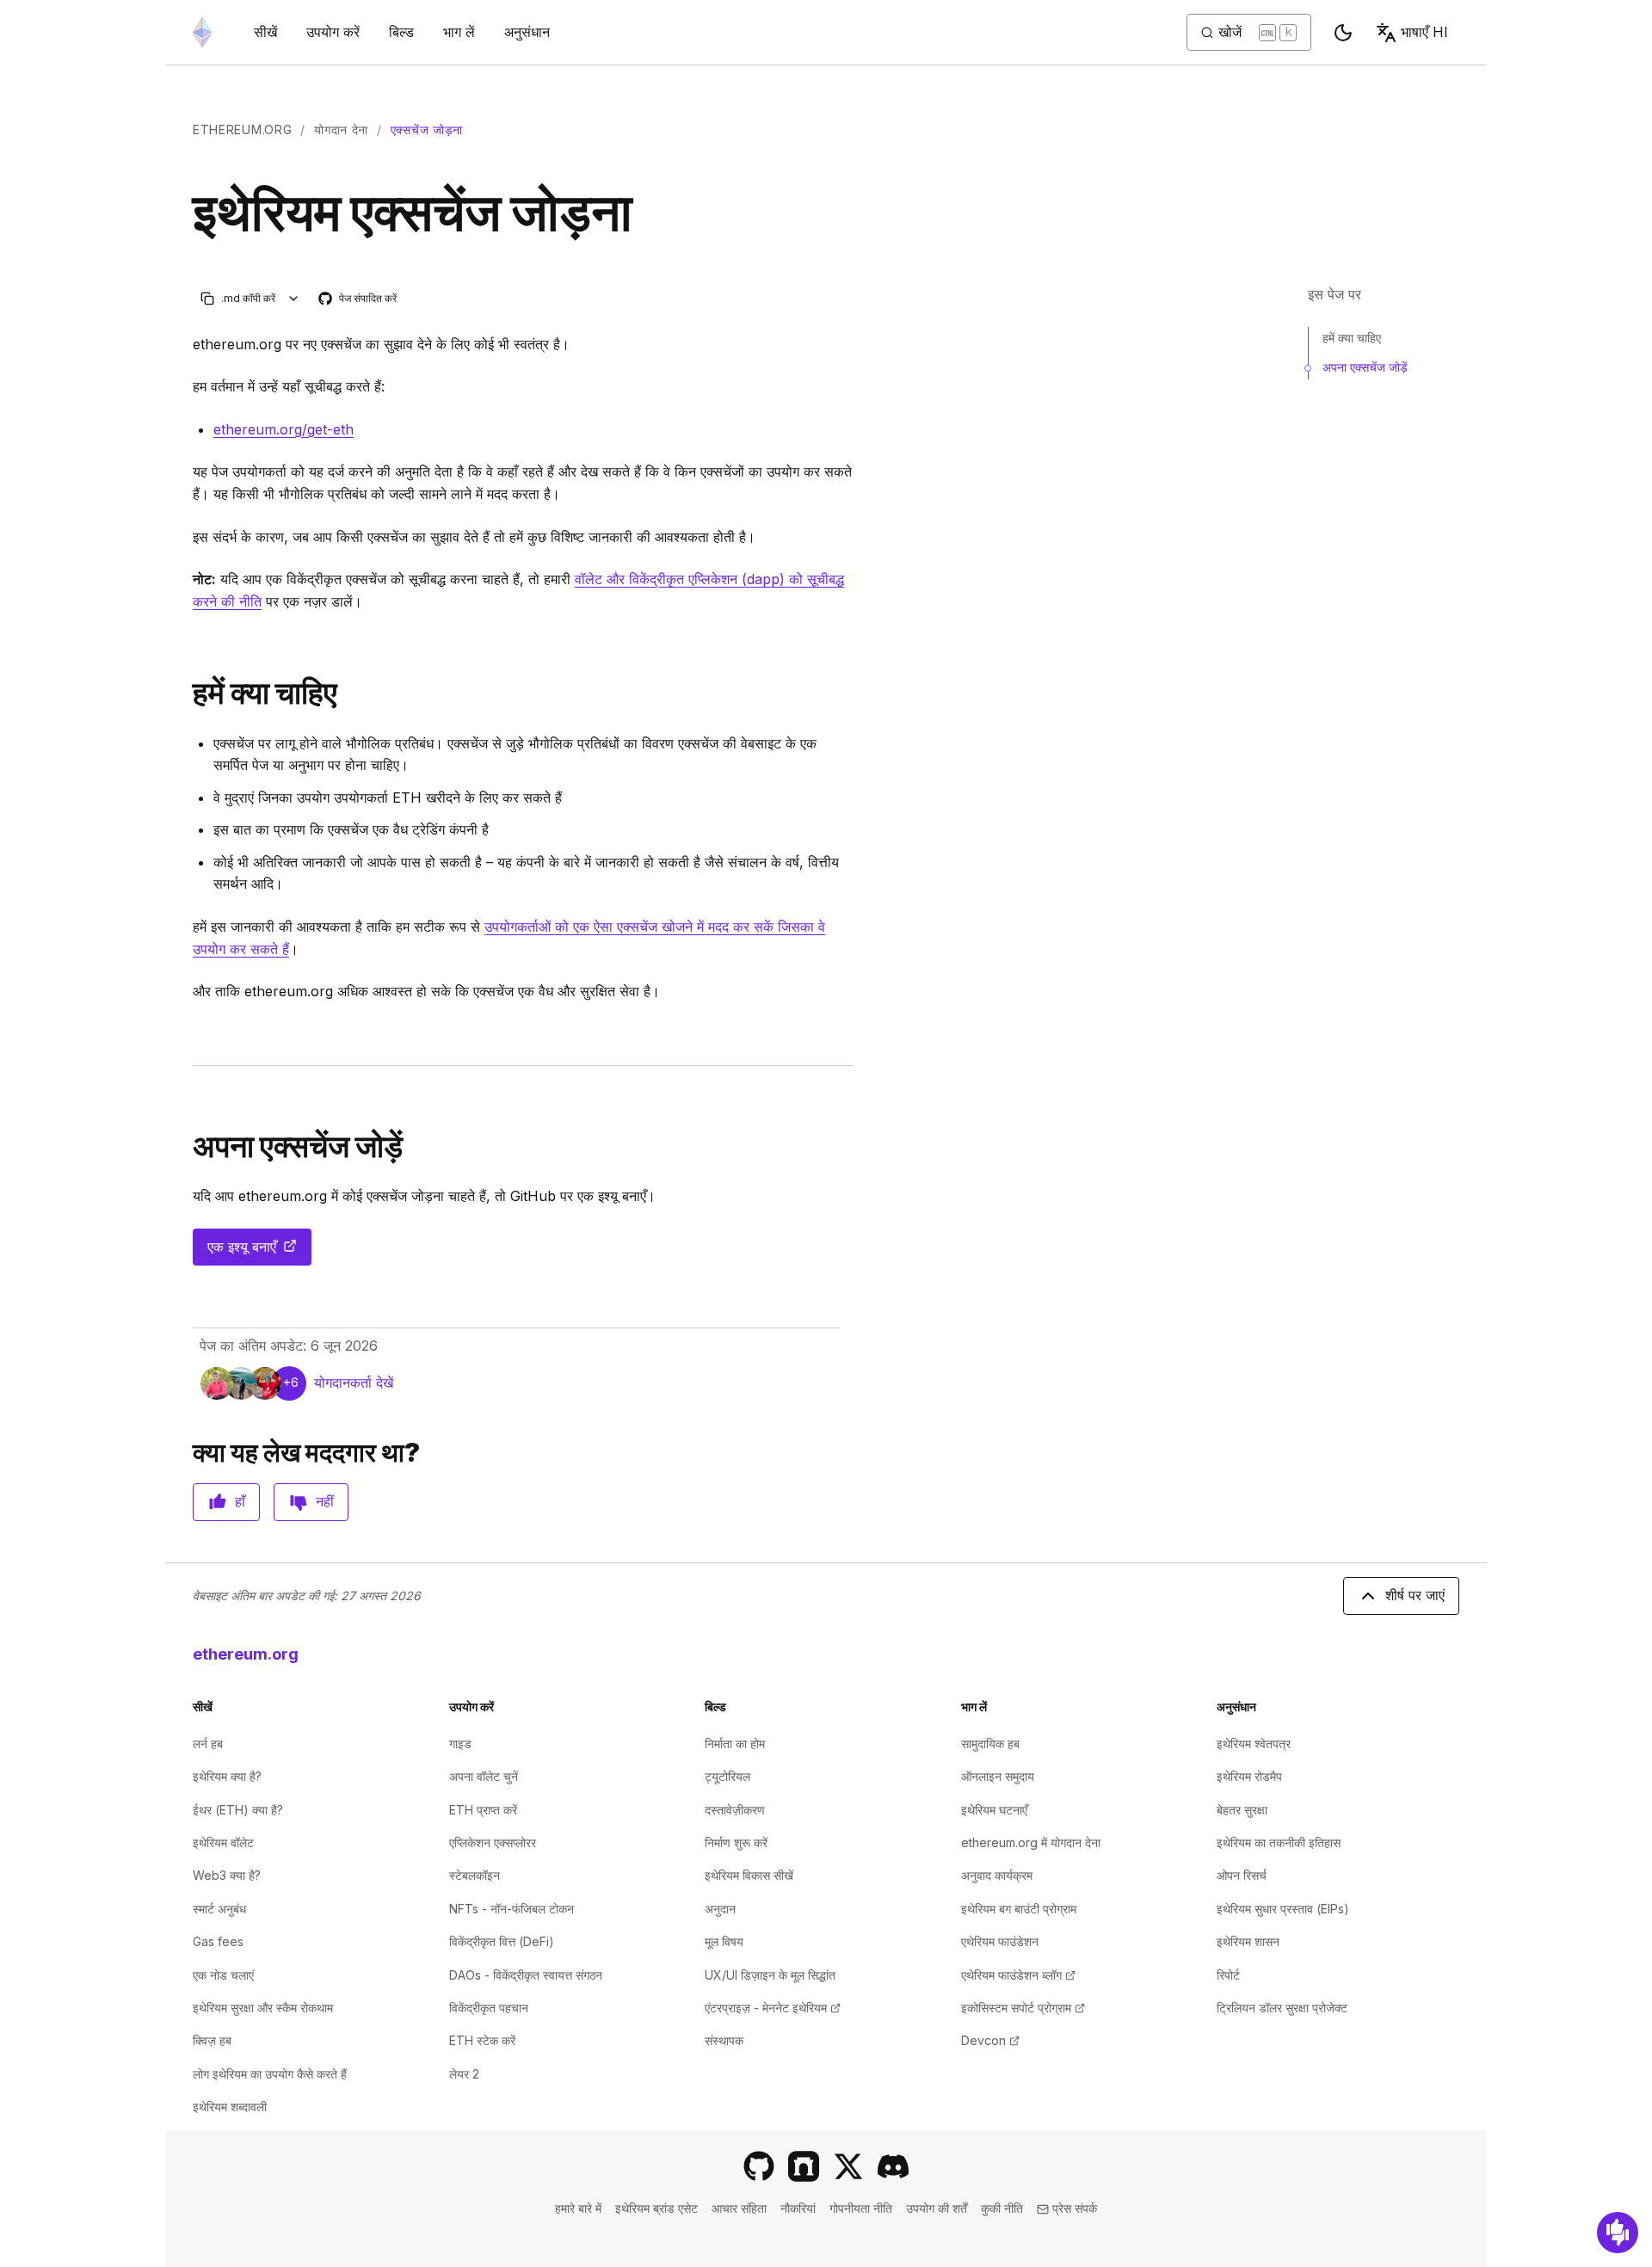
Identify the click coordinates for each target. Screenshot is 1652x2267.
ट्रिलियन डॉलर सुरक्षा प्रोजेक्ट (1282, 2008)
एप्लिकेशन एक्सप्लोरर (493, 1842)
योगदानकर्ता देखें (354, 1383)
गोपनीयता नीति (861, 2208)
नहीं (325, 1501)
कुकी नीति (1002, 2208)
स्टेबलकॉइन (475, 1875)
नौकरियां (798, 2208)
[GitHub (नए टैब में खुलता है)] (759, 2166)
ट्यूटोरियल (727, 1776)
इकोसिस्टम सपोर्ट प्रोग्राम (1023, 2008)
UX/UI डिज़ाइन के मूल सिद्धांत (770, 1975)
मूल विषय (724, 1941)
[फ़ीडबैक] (1618, 2233)
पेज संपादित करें (358, 299)
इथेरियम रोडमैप (1249, 1776)
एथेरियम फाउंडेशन (1000, 1941)
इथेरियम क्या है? (227, 1776)
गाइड (460, 1743)
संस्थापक (724, 2040)
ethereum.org (242, 129)
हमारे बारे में (578, 2208)
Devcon (990, 2040)
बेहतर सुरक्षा (1242, 1810)
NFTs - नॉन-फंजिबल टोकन (512, 1909)
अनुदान (720, 1909)
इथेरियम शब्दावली (230, 2107)
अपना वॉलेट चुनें (484, 1776)
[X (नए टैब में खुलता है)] (848, 2166)
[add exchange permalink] (186, 1146)
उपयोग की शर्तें (937, 2208)
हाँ (240, 1501)
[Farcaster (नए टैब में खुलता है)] (804, 2166)
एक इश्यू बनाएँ (259, 1252)
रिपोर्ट (1228, 1975)
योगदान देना (341, 129)
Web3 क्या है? (227, 1875)
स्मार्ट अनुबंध (219, 1909)
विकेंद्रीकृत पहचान (489, 2008)
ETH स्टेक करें (482, 2040)
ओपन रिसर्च (1242, 1875)
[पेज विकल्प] (294, 298)
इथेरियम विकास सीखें (749, 1875)
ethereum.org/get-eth (284, 429)
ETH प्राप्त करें (483, 1810)
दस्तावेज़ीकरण (735, 1810)
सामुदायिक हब (990, 1743)
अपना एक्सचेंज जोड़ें (1365, 367)
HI (1424, 32)
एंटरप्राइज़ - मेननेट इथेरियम (773, 2008)
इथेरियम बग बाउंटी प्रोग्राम (1019, 1909)
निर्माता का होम (735, 1743)
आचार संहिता (739, 2208)
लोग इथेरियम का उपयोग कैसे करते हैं (270, 2074)
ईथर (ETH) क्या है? (238, 1810)
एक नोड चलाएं (223, 1975)
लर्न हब (208, 1743)
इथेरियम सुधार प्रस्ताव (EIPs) (1283, 1909)
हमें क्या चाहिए (1352, 338)
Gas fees (218, 1941)
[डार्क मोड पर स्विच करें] (1343, 33)
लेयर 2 (464, 2074)
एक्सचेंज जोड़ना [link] (427, 129)
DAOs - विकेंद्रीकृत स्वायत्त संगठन (526, 1975)
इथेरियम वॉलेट (223, 1842)
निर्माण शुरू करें (736, 1842)
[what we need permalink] (186, 693)
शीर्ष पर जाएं (1415, 1595)
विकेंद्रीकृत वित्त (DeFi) (502, 1941)
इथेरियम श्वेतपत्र (1254, 1743)
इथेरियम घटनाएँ (994, 1810)
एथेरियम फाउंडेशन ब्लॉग (1018, 1975)
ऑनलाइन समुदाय (998, 1776)
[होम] (202, 32)
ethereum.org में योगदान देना (1031, 1842)
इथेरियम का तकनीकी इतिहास (1279, 1842)
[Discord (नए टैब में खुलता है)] (893, 2166)
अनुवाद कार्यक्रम (997, 1875)
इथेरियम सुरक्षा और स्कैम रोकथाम (263, 2008)
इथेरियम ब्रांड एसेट (656, 2208)
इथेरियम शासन (1248, 1941)
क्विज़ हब (212, 2040)
